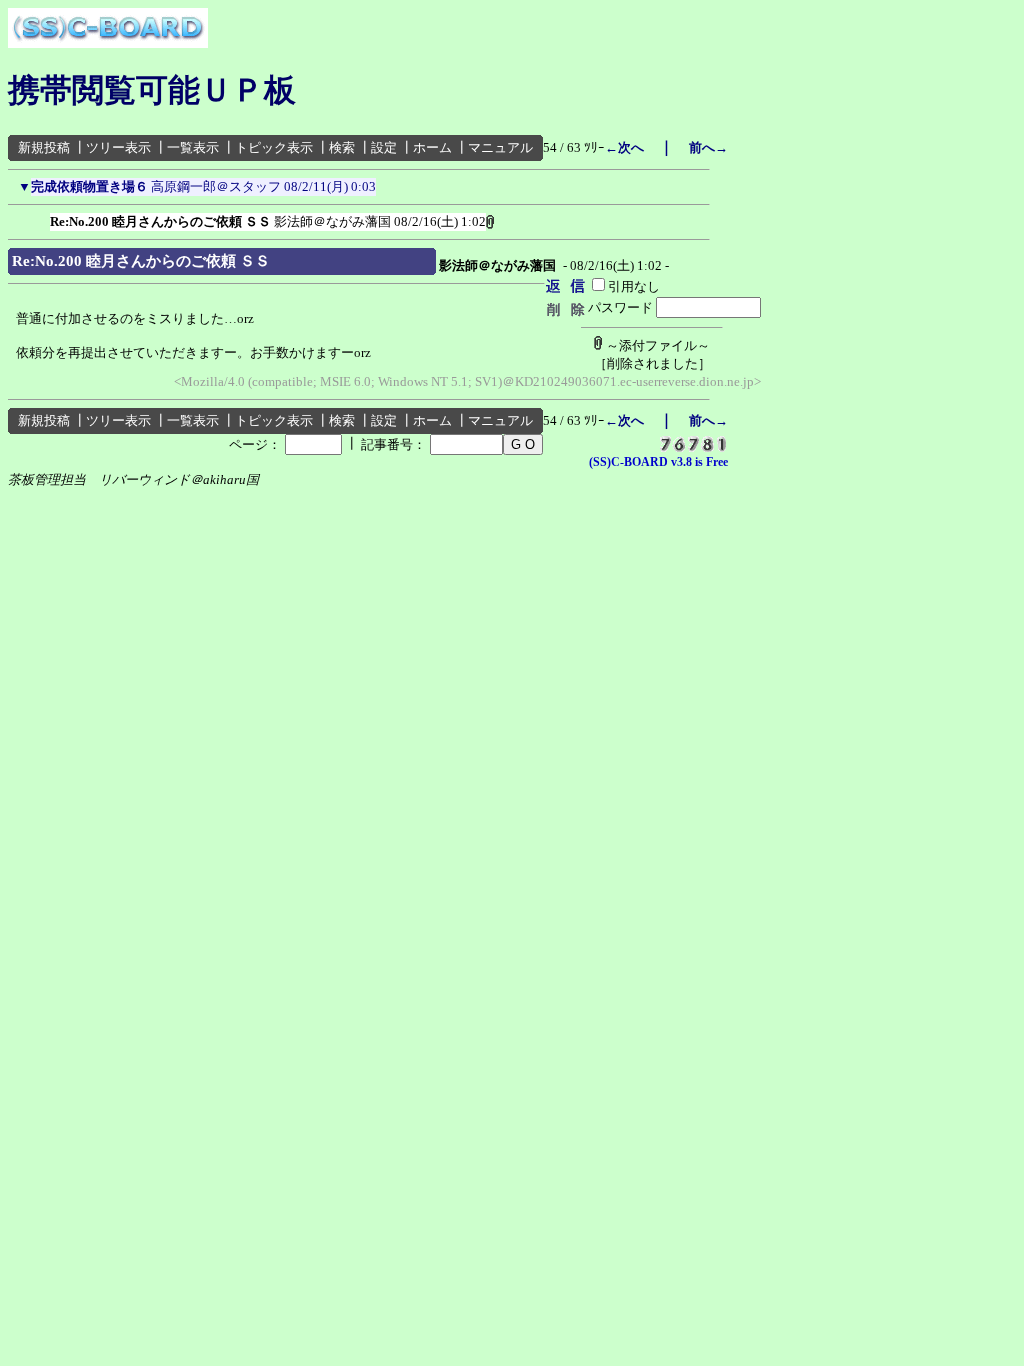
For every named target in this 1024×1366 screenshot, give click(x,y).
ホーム (432, 147)
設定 (384, 147)
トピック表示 (274, 147)
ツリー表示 (118, 147)
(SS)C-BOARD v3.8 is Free (658, 462)
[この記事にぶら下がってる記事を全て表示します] (40, 218)
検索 (342, 147)
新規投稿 (44, 147)
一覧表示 (193, 147)
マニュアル (500, 147)
